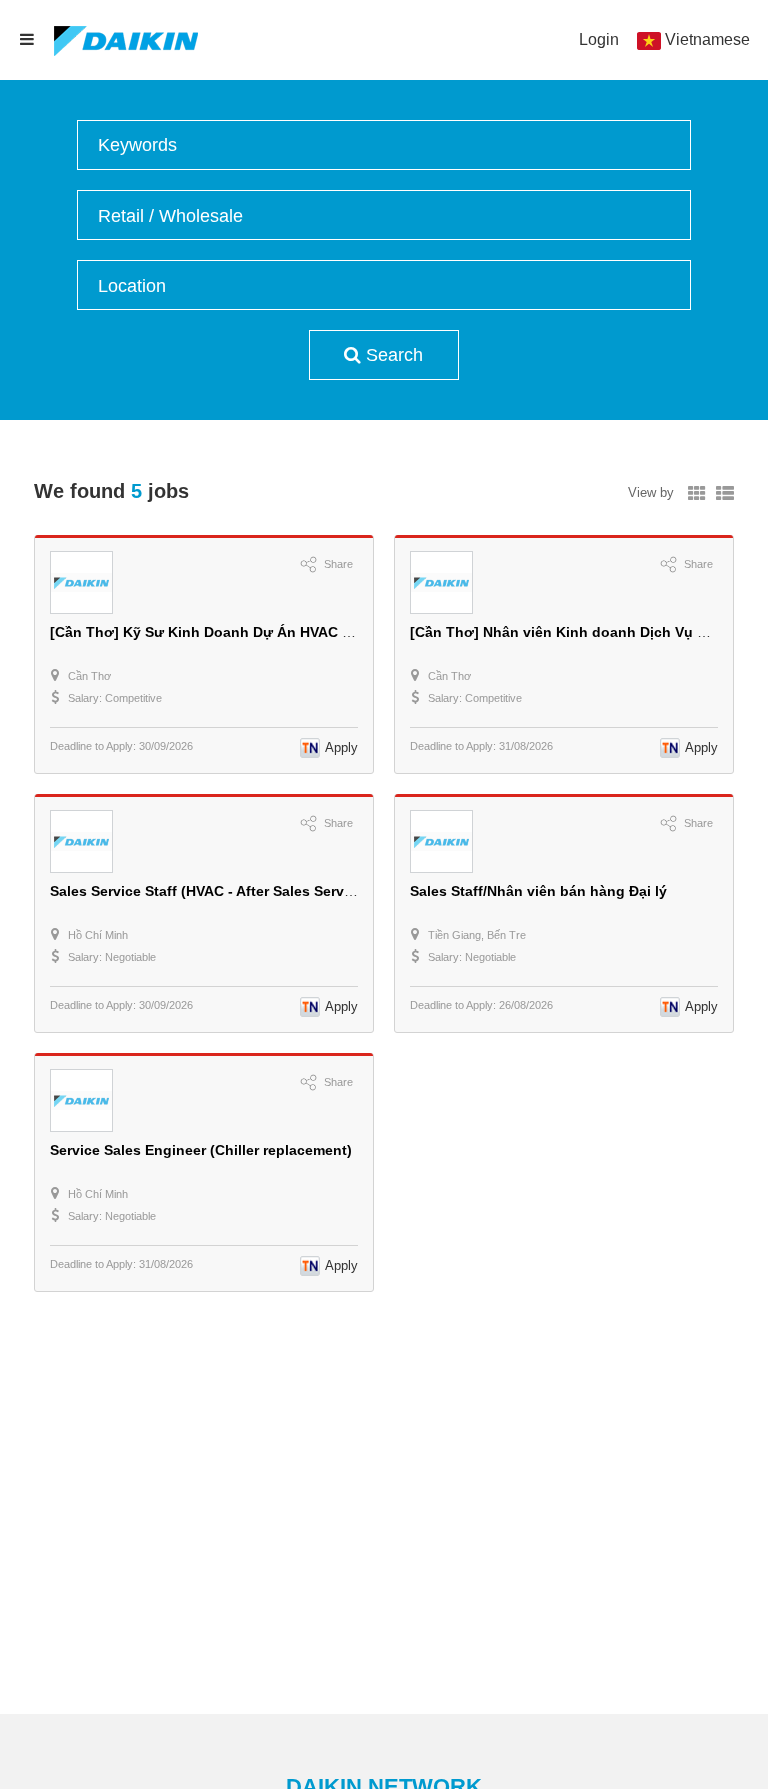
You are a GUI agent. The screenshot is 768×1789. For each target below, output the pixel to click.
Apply (341, 747)
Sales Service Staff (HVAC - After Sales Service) (209, 891)
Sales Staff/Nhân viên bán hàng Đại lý (538, 891)
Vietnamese (707, 39)
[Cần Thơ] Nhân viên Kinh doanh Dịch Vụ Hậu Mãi (581, 632)
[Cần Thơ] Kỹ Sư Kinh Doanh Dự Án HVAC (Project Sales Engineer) (278, 632)
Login (599, 39)
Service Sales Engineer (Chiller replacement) (201, 1150)
